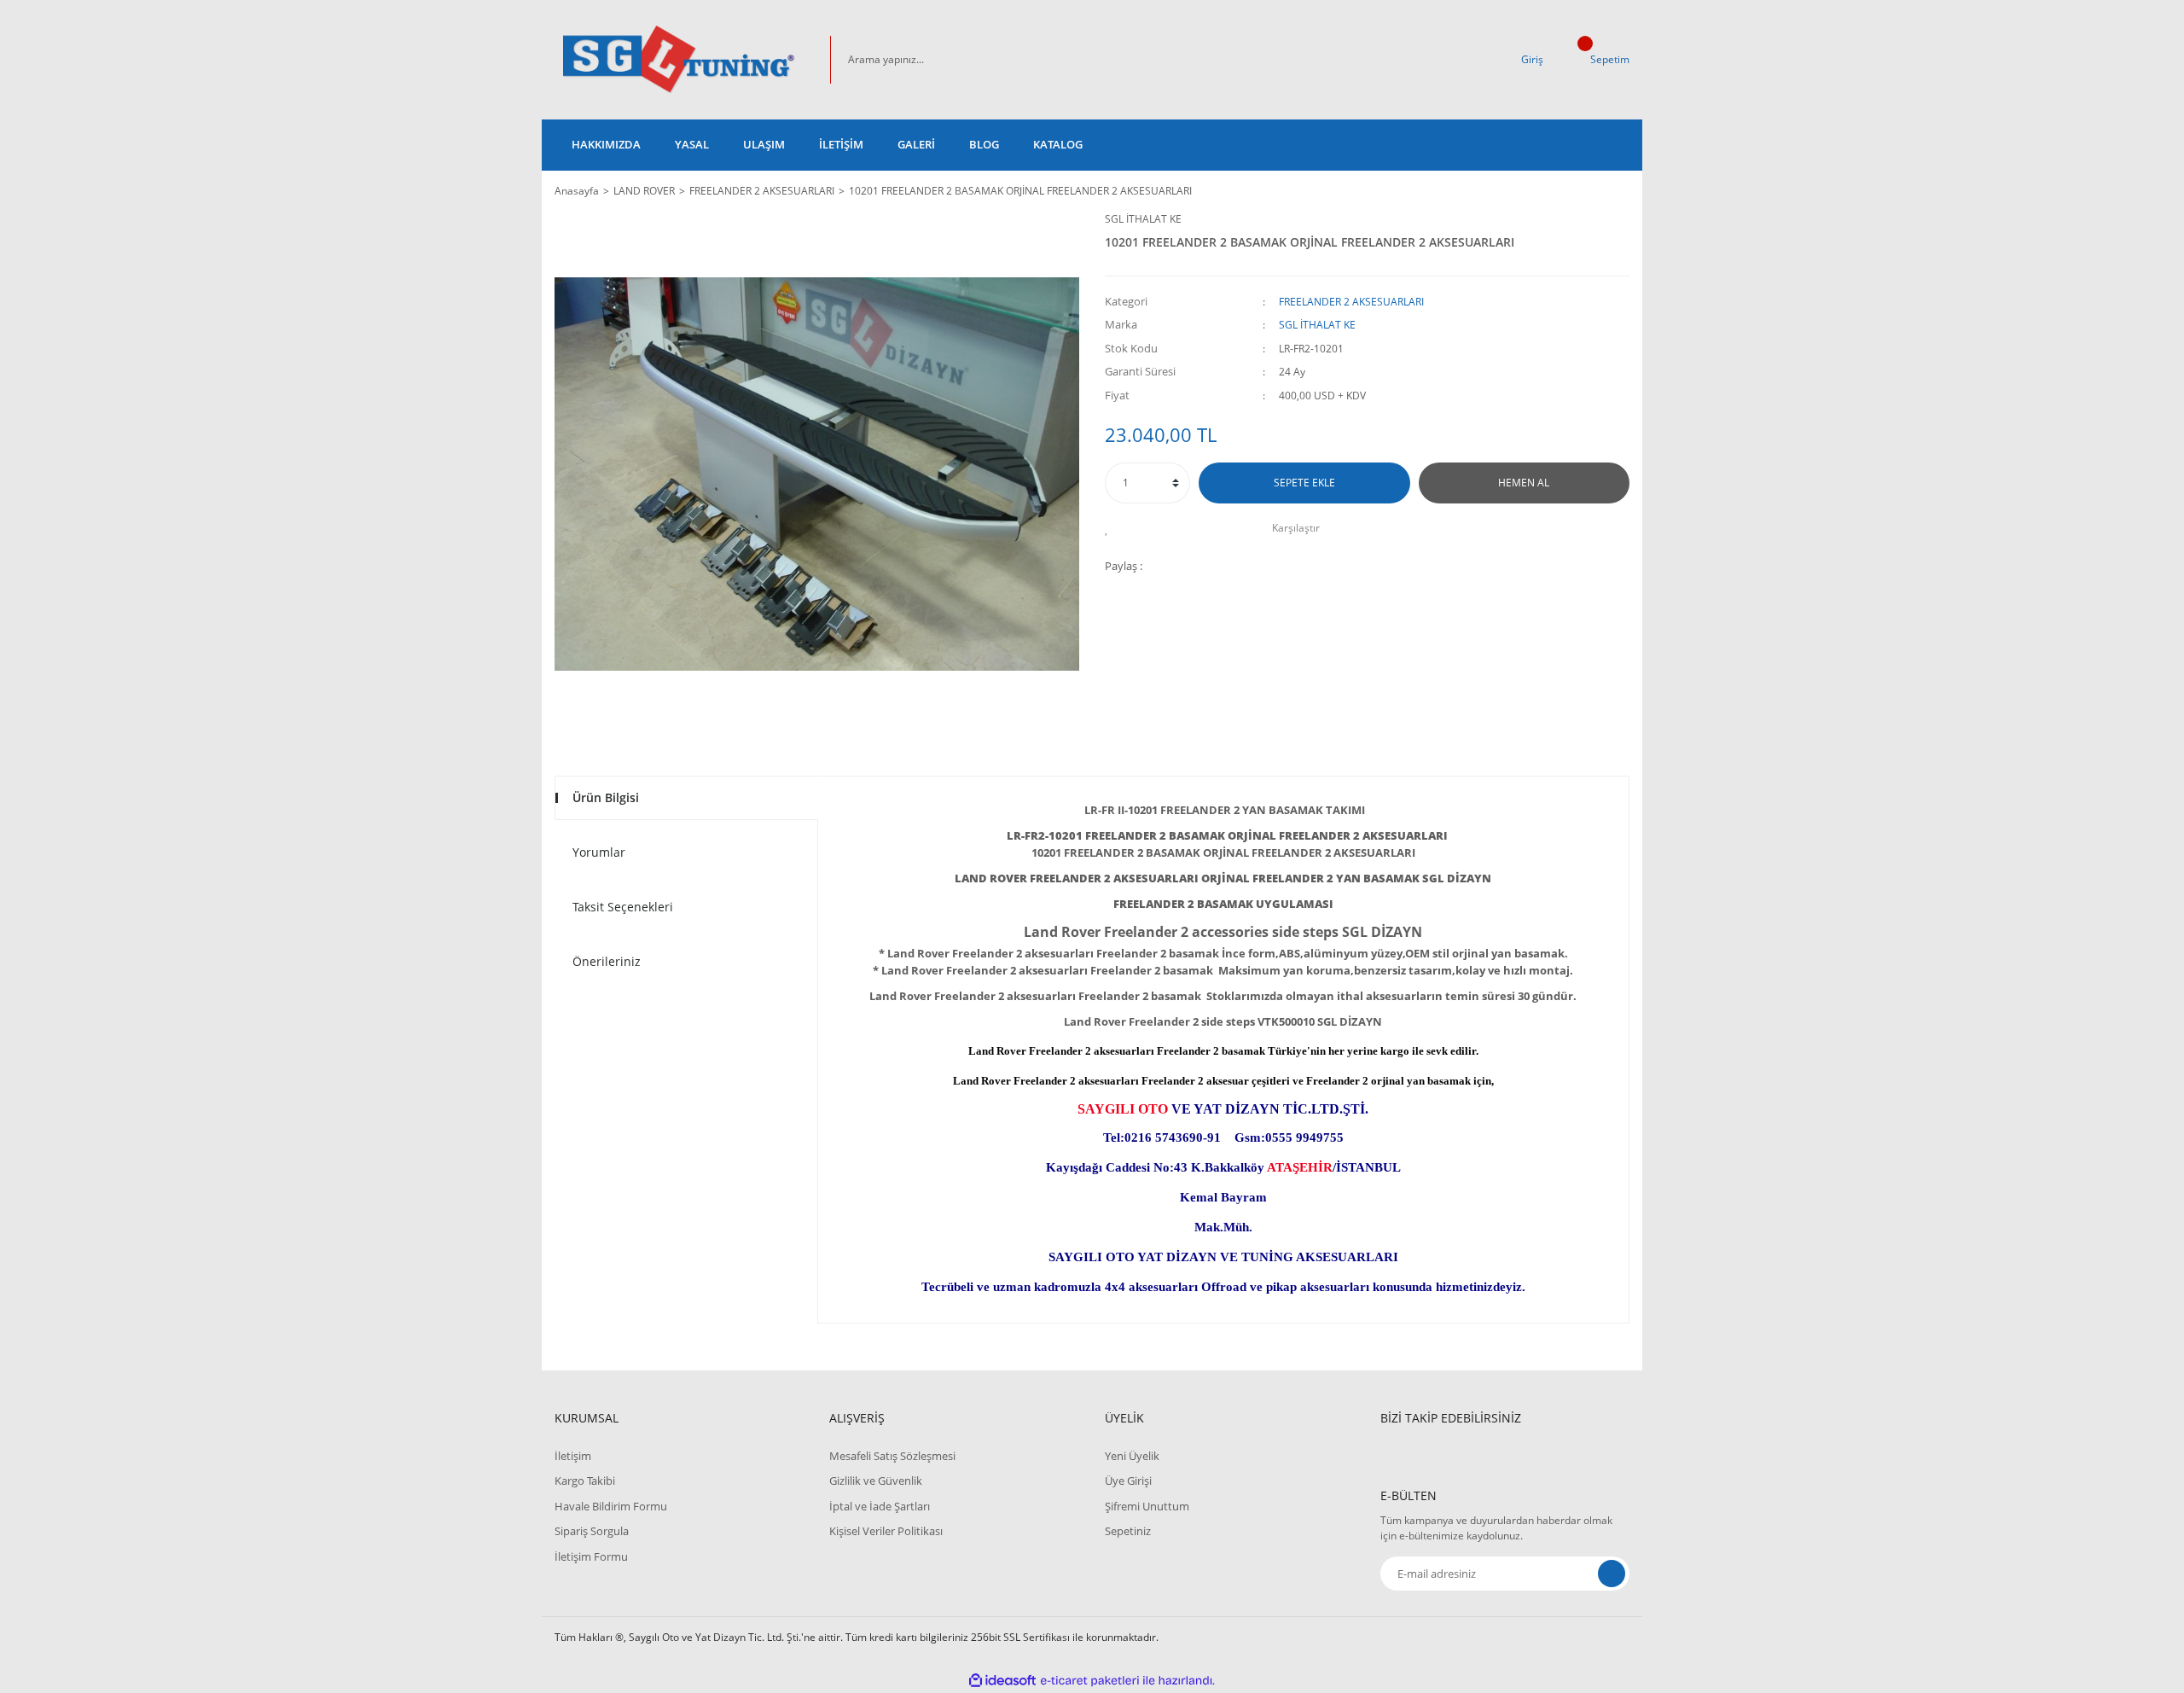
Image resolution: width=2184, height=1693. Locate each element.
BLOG (984, 144)
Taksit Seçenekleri (623, 907)
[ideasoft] (1002, 1681)
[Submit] (1612, 1574)
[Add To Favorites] (1111, 528)
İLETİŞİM (841, 144)
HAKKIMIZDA (606, 144)
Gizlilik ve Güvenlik (876, 1481)
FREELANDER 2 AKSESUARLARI (1351, 302)
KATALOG (1058, 144)
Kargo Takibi (585, 1481)
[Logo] (679, 60)
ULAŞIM (764, 144)
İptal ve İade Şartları (880, 1506)
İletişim (573, 1456)
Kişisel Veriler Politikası (886, 1531)
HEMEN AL (1524, 483)
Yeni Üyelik (1132, 1456)
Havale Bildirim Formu (611, 1506)
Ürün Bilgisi (606, 797)
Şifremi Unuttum (1147, 1506)
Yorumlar (599, 852)
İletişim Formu (591, 1556)
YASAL (692, 144)
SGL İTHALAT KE (1143, 219)
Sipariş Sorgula (592, 1531)
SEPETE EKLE (1304, 483)
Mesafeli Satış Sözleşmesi (892, 1456)
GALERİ (916, 144)
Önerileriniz (607, 961)
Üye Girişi (1128, 1481)
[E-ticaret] (1090, 1681)
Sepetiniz (1128, 1531)
